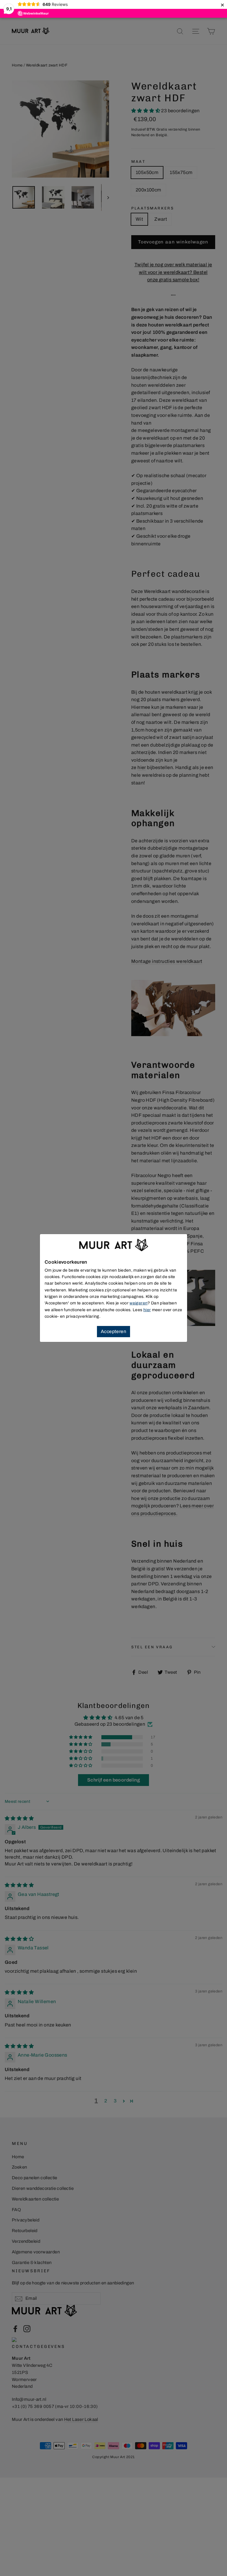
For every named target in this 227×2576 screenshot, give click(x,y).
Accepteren (113, 1331)
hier (147, 1310)
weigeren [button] (138, 1303)
